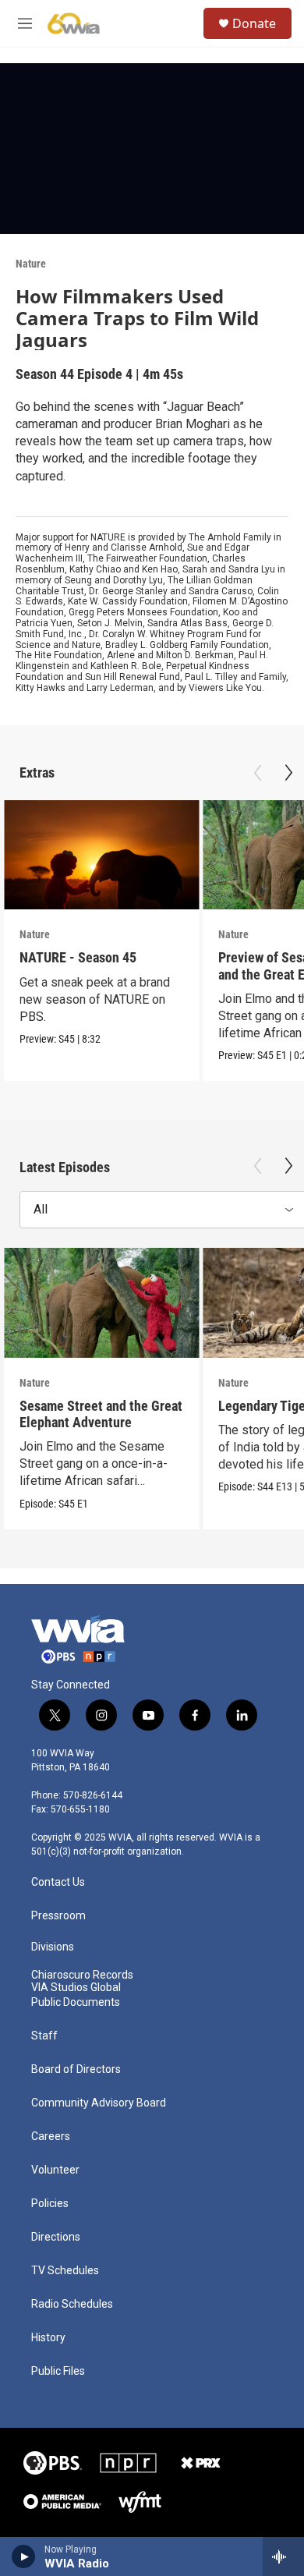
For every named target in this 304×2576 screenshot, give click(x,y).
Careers (51, 2137)
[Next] (288, 773)
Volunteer (55, 2170)
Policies (50, 2204)
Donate (254, 23)
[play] (24, 2557)
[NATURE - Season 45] (101, 855)
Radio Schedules (72, 2304)
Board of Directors (76, 2069)
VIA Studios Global (76, 1988)
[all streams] (283, 2557)
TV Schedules (65, 2271)
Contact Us (58, 1882)
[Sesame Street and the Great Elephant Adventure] (101, 1303)
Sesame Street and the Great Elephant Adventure (101, 1414)
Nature (31, 264)
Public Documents (76, 2002)
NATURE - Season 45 (78, 957)
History (48, 2338)
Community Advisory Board (99, 2103)
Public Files (58, 2371)
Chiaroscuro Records (82, 1975)
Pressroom (58, 1916)
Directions (56, 2237)
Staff (44, 2036)
